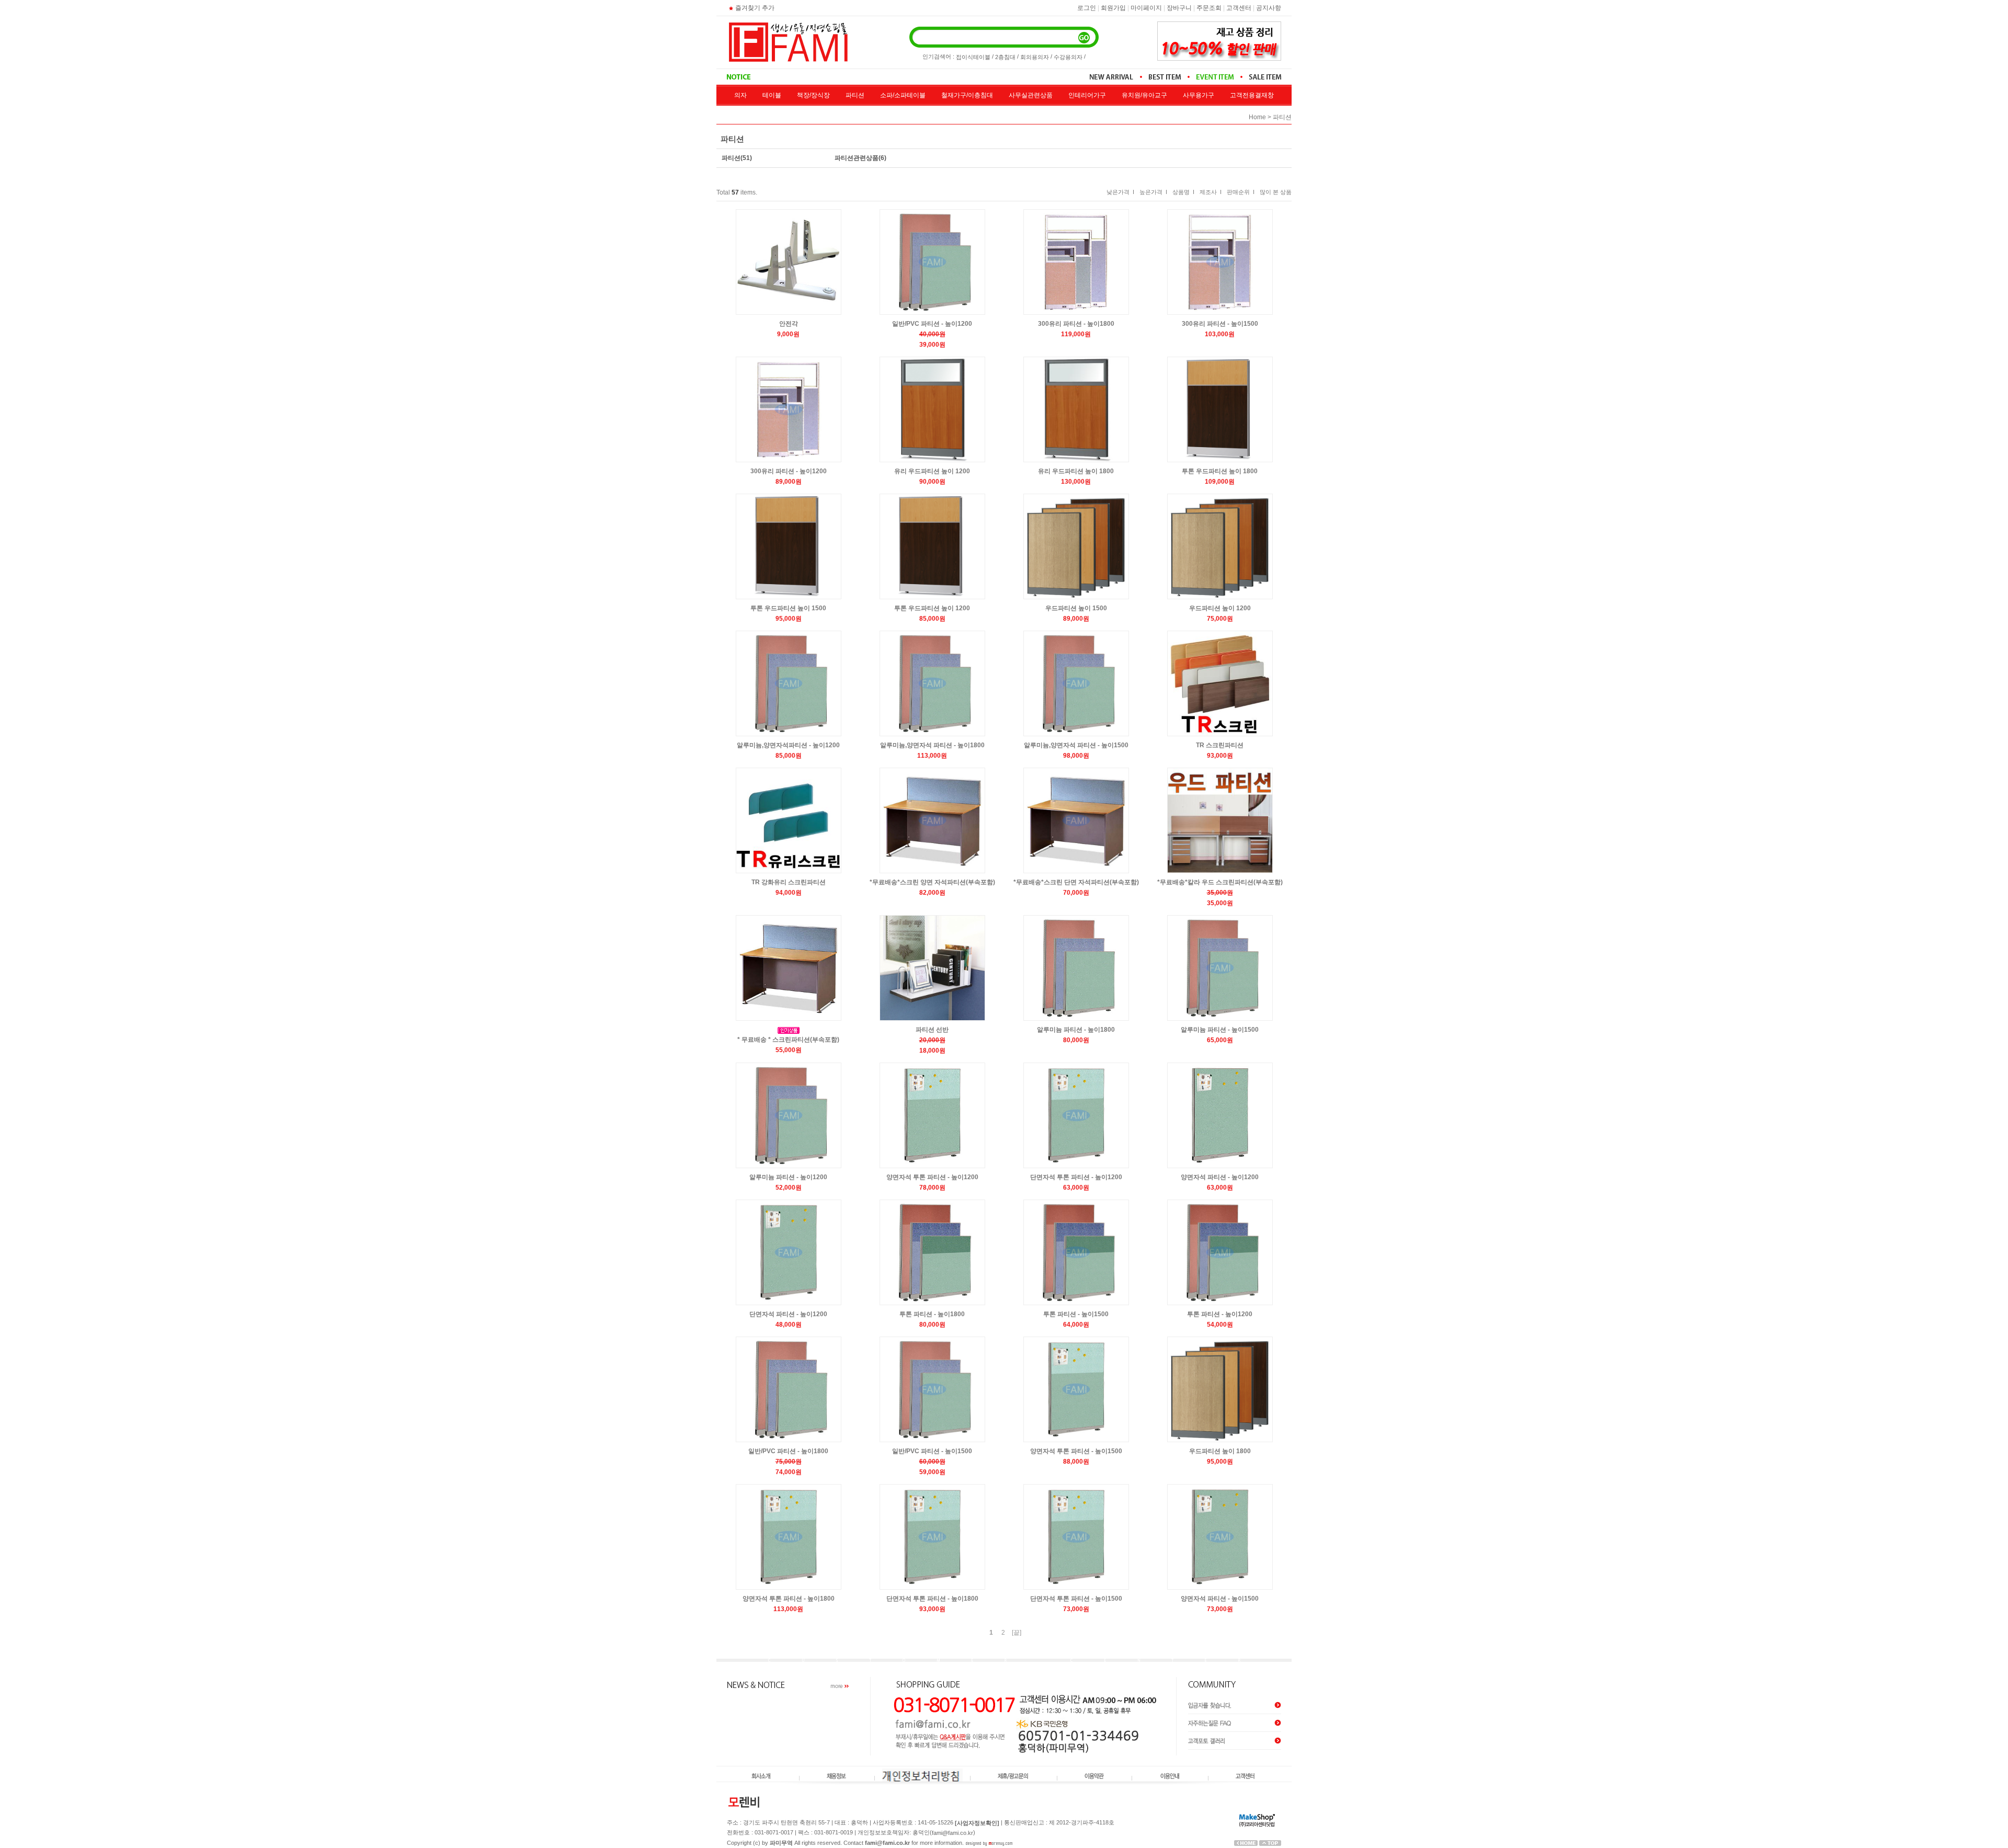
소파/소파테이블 (903, 95)
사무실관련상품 (1031, 95)
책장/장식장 (813, 95)
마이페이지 (1146, 8)
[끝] (1017, 1633)
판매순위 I (1241, 192)
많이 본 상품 (1276, 192)
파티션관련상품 (857, 158)
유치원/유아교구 (1144, 95)
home (1257, 117)
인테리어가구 (1087, 95)
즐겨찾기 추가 (755, 8)
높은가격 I (1153, 192)
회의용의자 (1035, 57)
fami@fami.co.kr (952, 1833)
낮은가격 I (1120, 192)
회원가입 (1113, 8)
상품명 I (1183, 192)
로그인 (1087, 8)
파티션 (855, 95)
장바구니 (1179, 8)
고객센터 (1239, 8)
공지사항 (1269, 8)
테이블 (772, 95)
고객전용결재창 (1252, 95)
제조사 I (1211, 192)
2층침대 (1005, 57)
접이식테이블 (973, 57)
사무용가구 (1199, 95)
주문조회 (1209, 8)
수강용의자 (1068, 57)
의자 (740, 95)
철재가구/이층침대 (967, 95)
